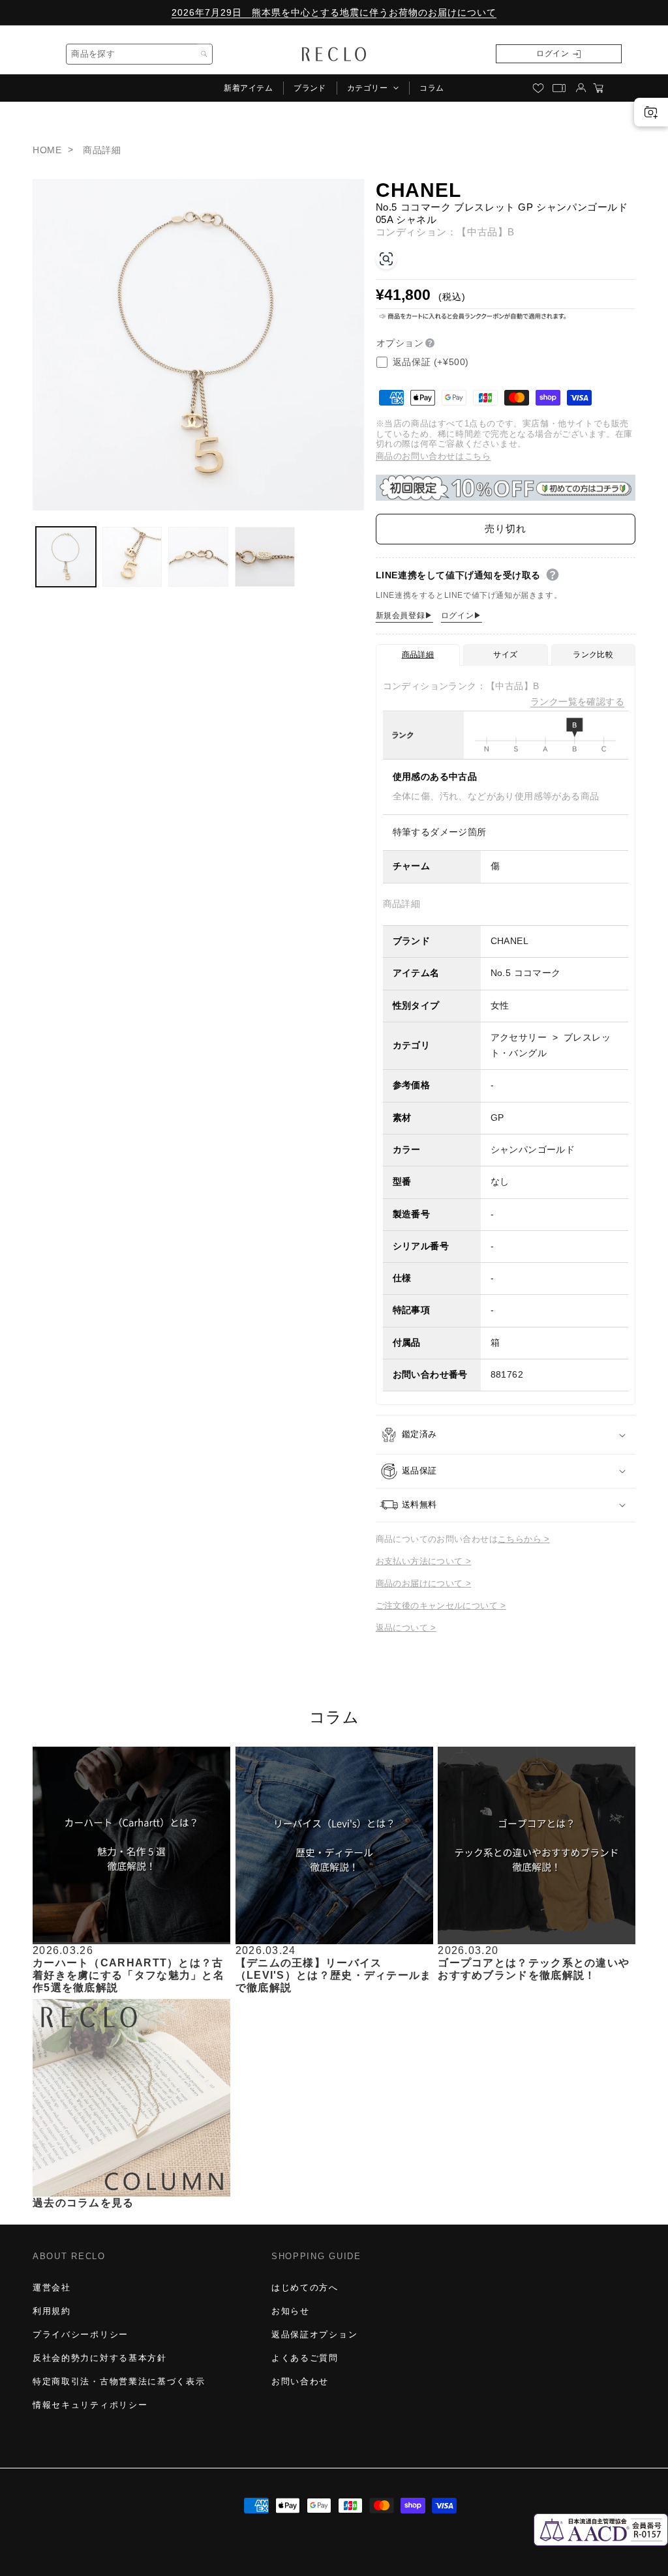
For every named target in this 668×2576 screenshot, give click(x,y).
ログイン (553, 53)
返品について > (406, 1628)
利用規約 (52, 2311)
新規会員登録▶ (404, 615)
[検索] (204, 54)
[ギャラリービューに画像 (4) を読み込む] (265, 557)
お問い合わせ (300, 2381)
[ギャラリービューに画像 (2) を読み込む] (132, 557)
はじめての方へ (305, 2287)
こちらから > (524, 1539)
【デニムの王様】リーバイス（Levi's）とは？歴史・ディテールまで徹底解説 (334, 1975)
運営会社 (52, 2287)
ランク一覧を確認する (577, 702)
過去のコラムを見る (83, 2203)
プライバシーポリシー (81, 2334)
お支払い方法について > (424, 1561)
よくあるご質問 (305, 2358)
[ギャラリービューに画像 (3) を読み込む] (198, 557)
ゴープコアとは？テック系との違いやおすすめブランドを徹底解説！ (534, 1969)
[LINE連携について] (553, 575)
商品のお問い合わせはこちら (433, 456)
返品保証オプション (314, 2334)
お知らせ (291, 2311)
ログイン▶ (462, 615)
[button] (373, 88)
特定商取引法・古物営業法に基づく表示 (119, 2381)
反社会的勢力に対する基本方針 (100, 2358)
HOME (47, 150)
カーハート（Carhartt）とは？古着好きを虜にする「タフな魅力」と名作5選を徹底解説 (129, 1975)
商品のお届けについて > (424, 1583)
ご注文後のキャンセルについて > (441, 1606)
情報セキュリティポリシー (90, 2405)
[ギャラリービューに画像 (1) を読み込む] (66, 557)
